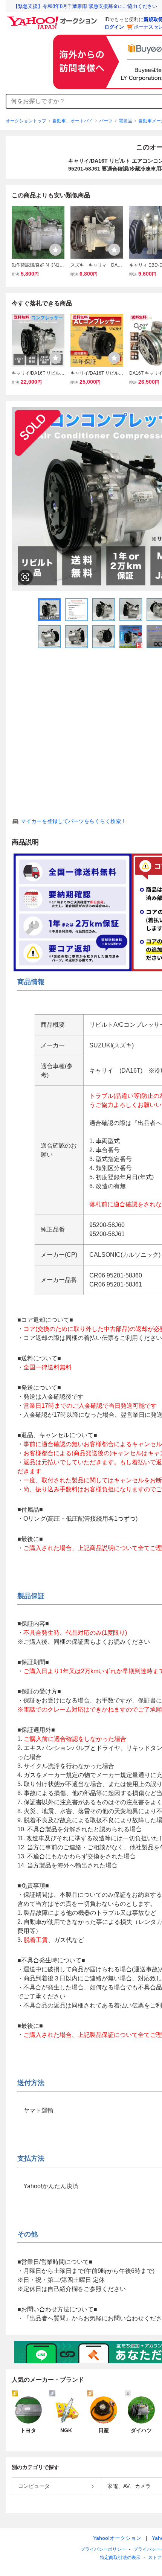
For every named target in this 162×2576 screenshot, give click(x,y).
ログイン (114, 27)
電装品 (125, 121)
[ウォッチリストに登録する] (55, 250)
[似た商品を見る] (25, 577)
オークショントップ (26, 121)
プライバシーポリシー (103, 2549)
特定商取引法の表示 (120, 2558)
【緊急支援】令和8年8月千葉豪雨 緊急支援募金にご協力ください (85, 6)
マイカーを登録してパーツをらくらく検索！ (73, 821)
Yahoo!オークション (117, 2538)
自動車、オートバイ (73, 121)
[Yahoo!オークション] (53, 18)
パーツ (106, 121)
